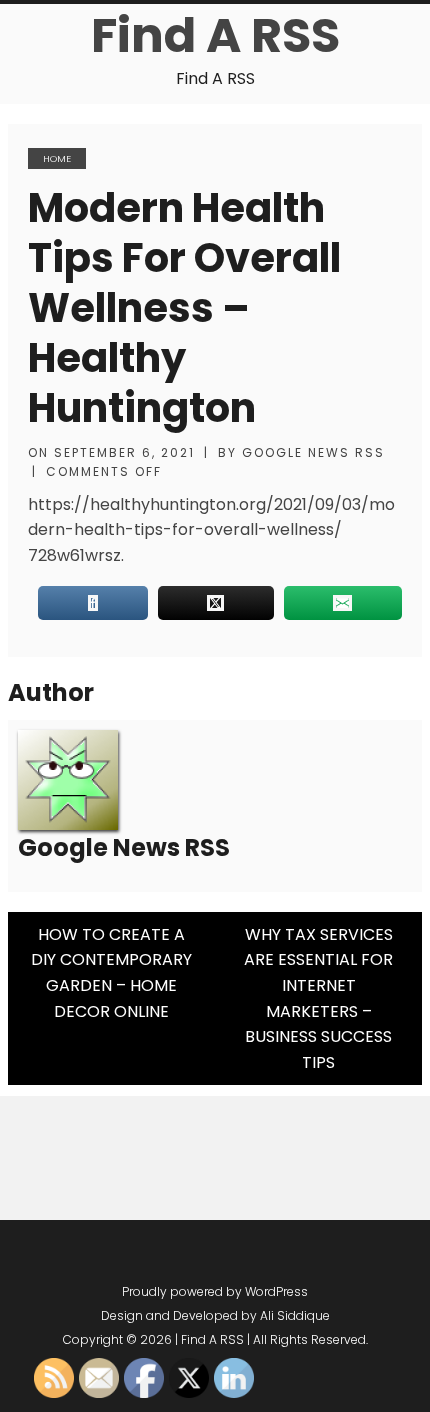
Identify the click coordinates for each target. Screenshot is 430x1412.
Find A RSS (215, 35)
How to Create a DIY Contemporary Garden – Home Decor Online (111, 973)
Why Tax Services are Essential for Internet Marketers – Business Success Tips (318, 998)
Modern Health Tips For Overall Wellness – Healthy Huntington (184, 308)
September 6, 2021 (124, 452)
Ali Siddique (295, 1315)
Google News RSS (313, 452)
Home (57, 158)
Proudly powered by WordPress (215, 1291)
